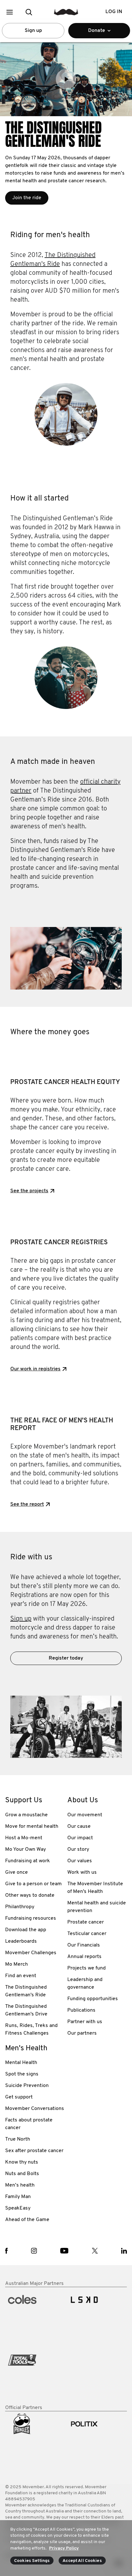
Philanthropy (20, 1907)
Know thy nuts (22, 2162)
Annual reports (84, 1957)
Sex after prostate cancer (34, 2151)
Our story (78, 1849)
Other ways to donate (30, 1895)
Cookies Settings (32, 2561)
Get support (19, 2097)
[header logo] (66, 12)
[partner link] (35, 2316)
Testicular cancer (87, 1934)
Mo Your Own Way (25, 1849)
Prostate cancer (86, 1922)
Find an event (21, 1976)
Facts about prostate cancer (29, 2124)
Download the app (26, 1930)
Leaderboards (21, 1941)
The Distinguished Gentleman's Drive (26, 2010)
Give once (16, 1872)
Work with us (82, 1872)
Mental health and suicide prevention (97, 1907)
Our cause (79, 1827)
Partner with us (85, 2022)
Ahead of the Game (27, 2220)
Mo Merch (16, 1964)
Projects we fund (87, 1968)
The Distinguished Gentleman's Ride (26, 1991)
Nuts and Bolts (22, 2174)
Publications (81, 2010)
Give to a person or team (33, 1884)
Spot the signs (22, 2074)
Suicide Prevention (27, 2086)
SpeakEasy (18, 2208)
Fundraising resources (31, 1918)
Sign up (33, 31)
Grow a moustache (26, 1815)
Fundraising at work (28, 1861)
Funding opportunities (93, 1999)
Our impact (80, 1838)
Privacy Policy (64, 2548)
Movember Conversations (35, 2109)
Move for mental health (32, 1827)
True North (18, 2139)
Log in (114, 12)
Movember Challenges (31, 1953)
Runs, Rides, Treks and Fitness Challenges (31, 2030)
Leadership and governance (85, 1984)
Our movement (85, 1815)
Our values (80, 1861)
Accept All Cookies (82, 2561)
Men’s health (20, 2185)
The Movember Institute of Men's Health (95, 1888)
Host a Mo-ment (24, 1838)
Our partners (82, 2033)
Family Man (18, 2197)
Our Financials (84, 1945)
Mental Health (21, 2063)
